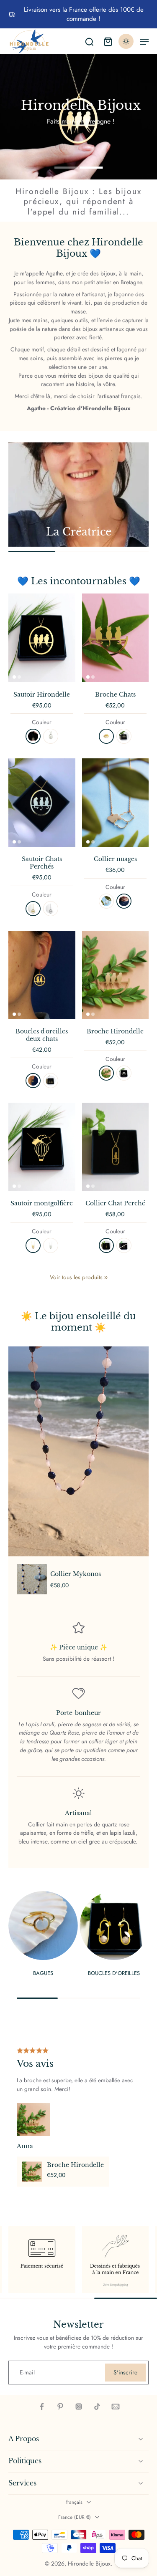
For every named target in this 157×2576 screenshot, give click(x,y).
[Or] (106, 736)
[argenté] (51, 736)
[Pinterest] (60, 2407)
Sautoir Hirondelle (42, 695)
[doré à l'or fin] (33, 909)
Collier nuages (115, 859)
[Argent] (124, 736)
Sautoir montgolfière (42, 1203)
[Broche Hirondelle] (116, 975)
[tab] (66, 167)
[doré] (33, 736)
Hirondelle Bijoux (89, 2563)
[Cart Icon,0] (108, 41)
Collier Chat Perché (115, 1203)
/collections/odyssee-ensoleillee (39, 58)
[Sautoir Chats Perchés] (42, 803)
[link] (106, 1278)
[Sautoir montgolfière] (42, 1147)
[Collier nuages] (116, 803)
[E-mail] (116, 2407)
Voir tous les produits (76, 1277)
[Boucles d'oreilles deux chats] (42, 975)
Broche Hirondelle (115, 1031)
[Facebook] (42, 2407)
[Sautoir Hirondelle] (42, 638)
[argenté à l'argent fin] (51, 909)
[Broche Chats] (116, 638)
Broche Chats (115, 695)
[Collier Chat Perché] (116, 1147)
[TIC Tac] (97, 2407)
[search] (89, 41)
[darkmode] (126, 41)
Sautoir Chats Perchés (42, 863)
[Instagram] (79, 2407)
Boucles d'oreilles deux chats (42, 1035)
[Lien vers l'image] (78, 495)
